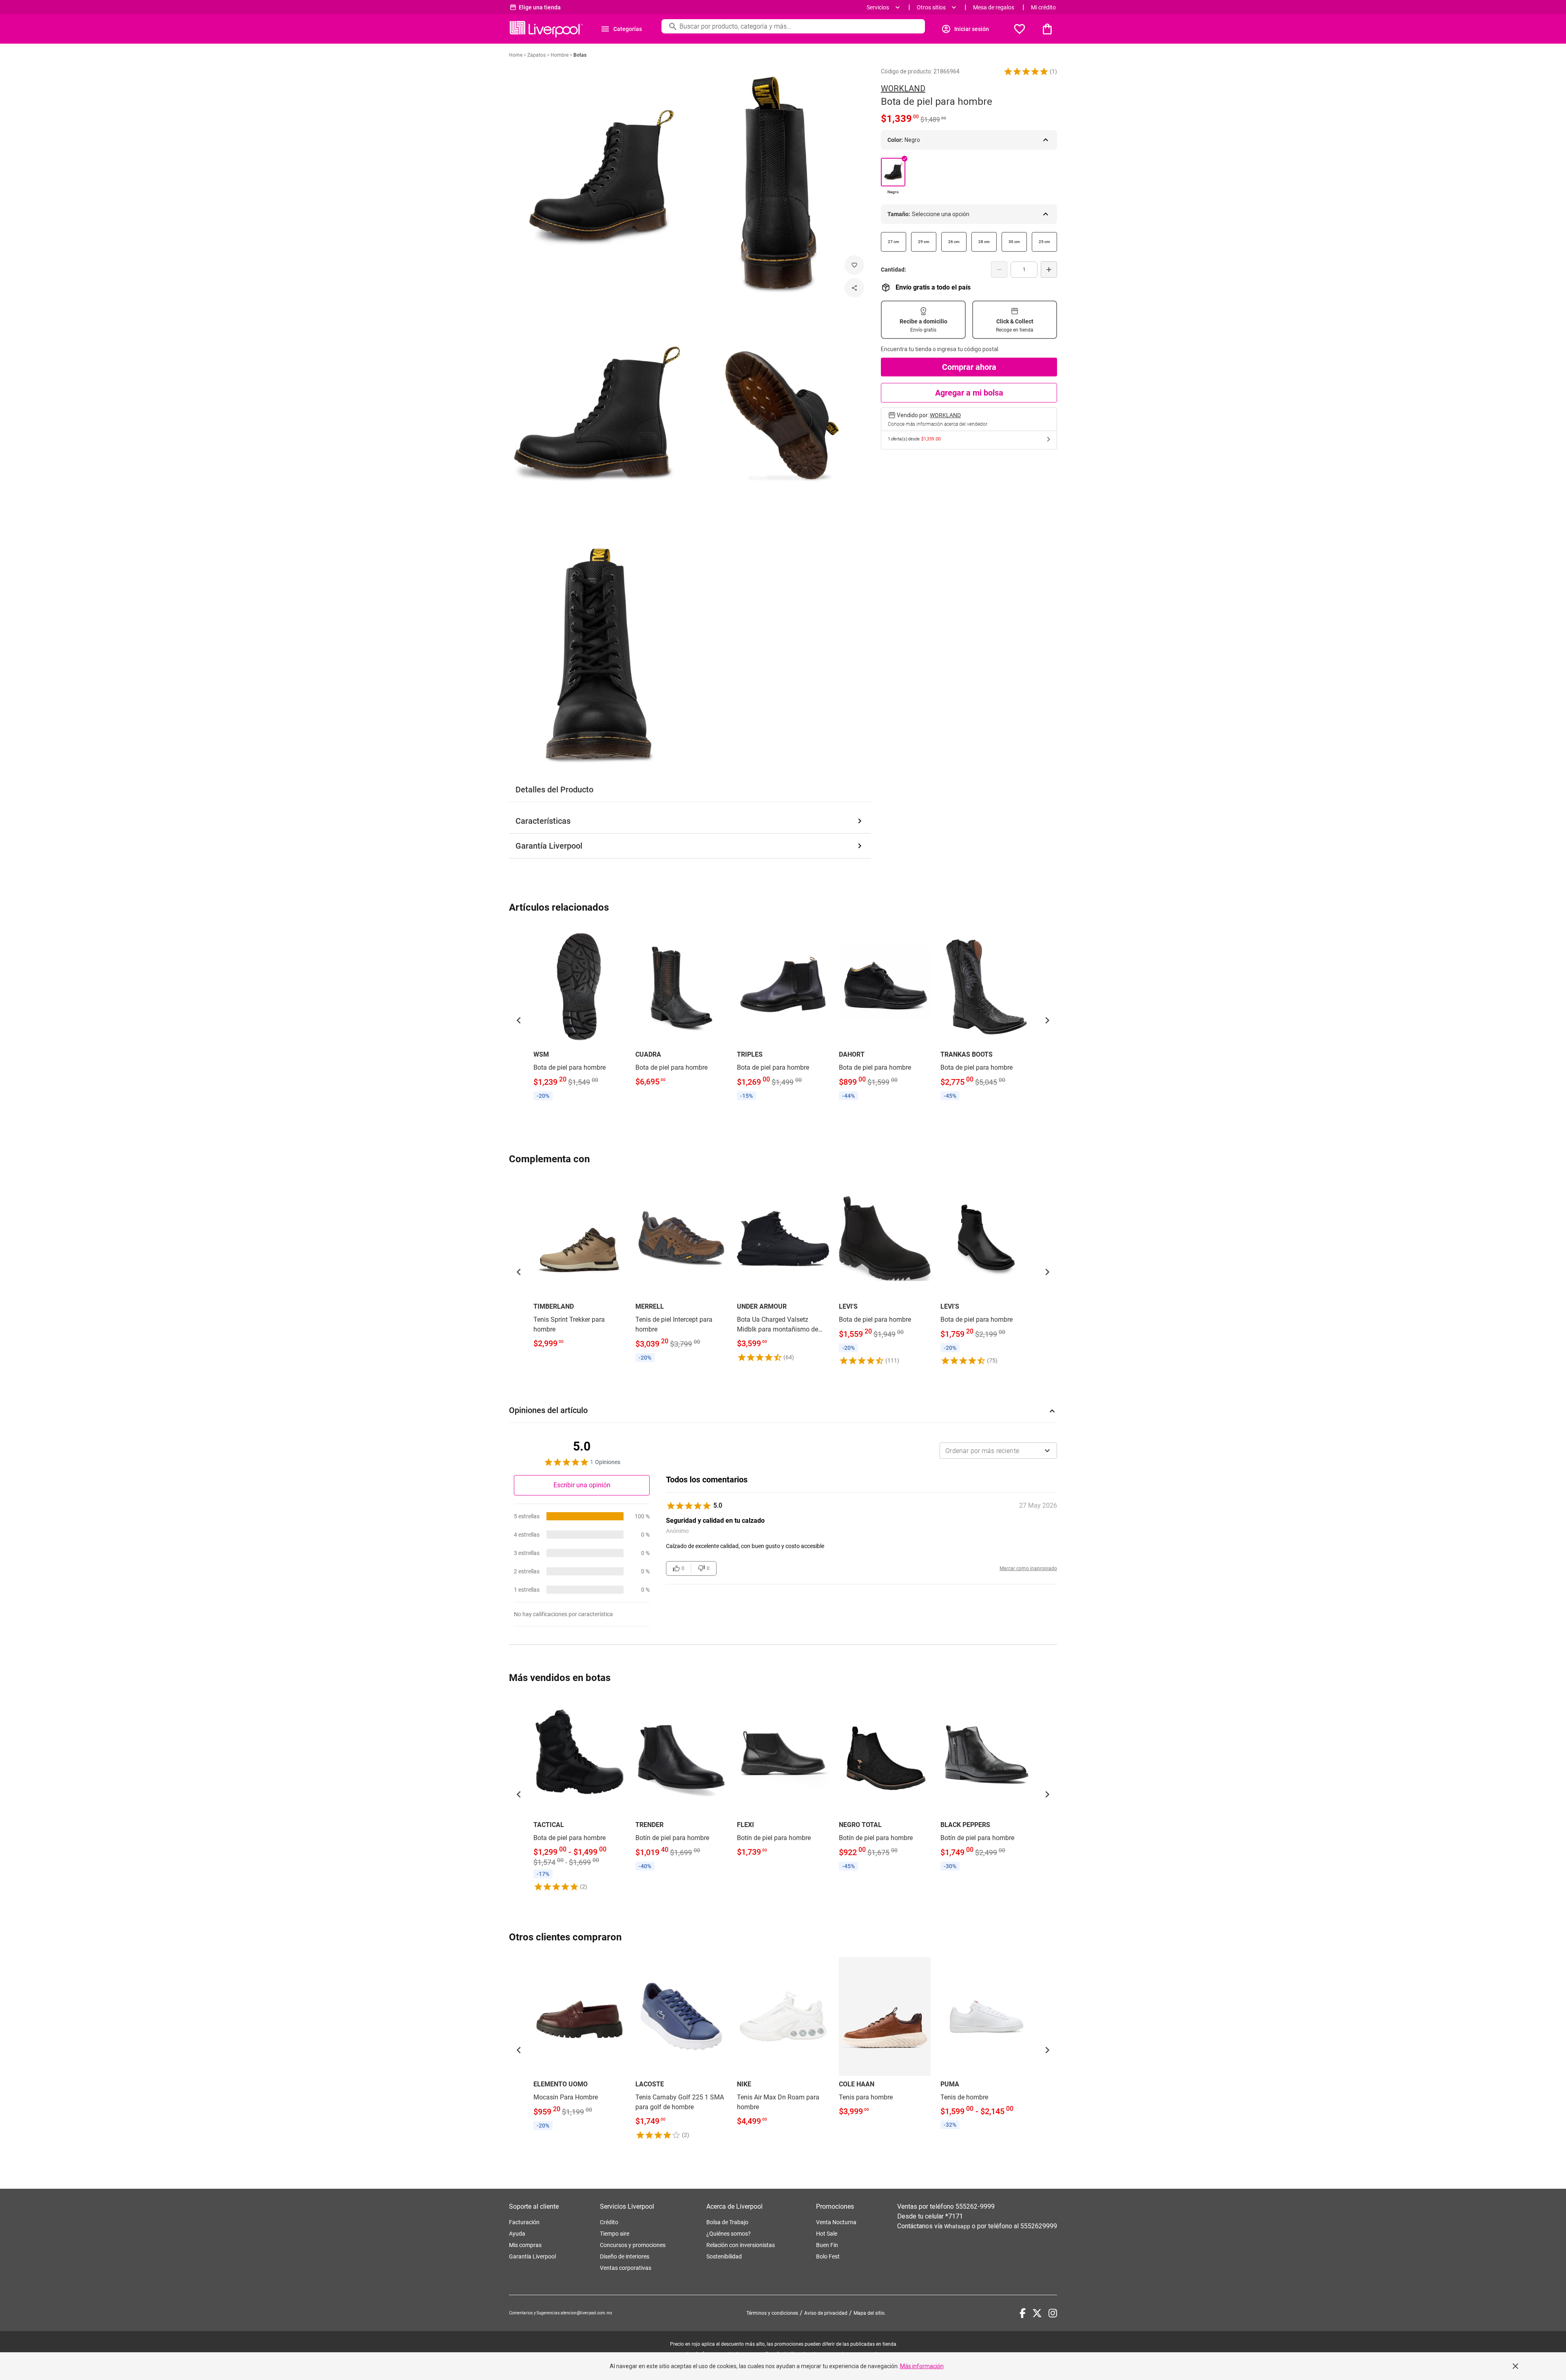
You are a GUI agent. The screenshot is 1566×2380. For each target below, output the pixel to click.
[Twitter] (1037, 2313)
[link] (580, 1015)
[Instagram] (1053, 2313)
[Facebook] (1023, 2313)
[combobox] (998, 1451)
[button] (1026, 71)
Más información (922, 2366)
